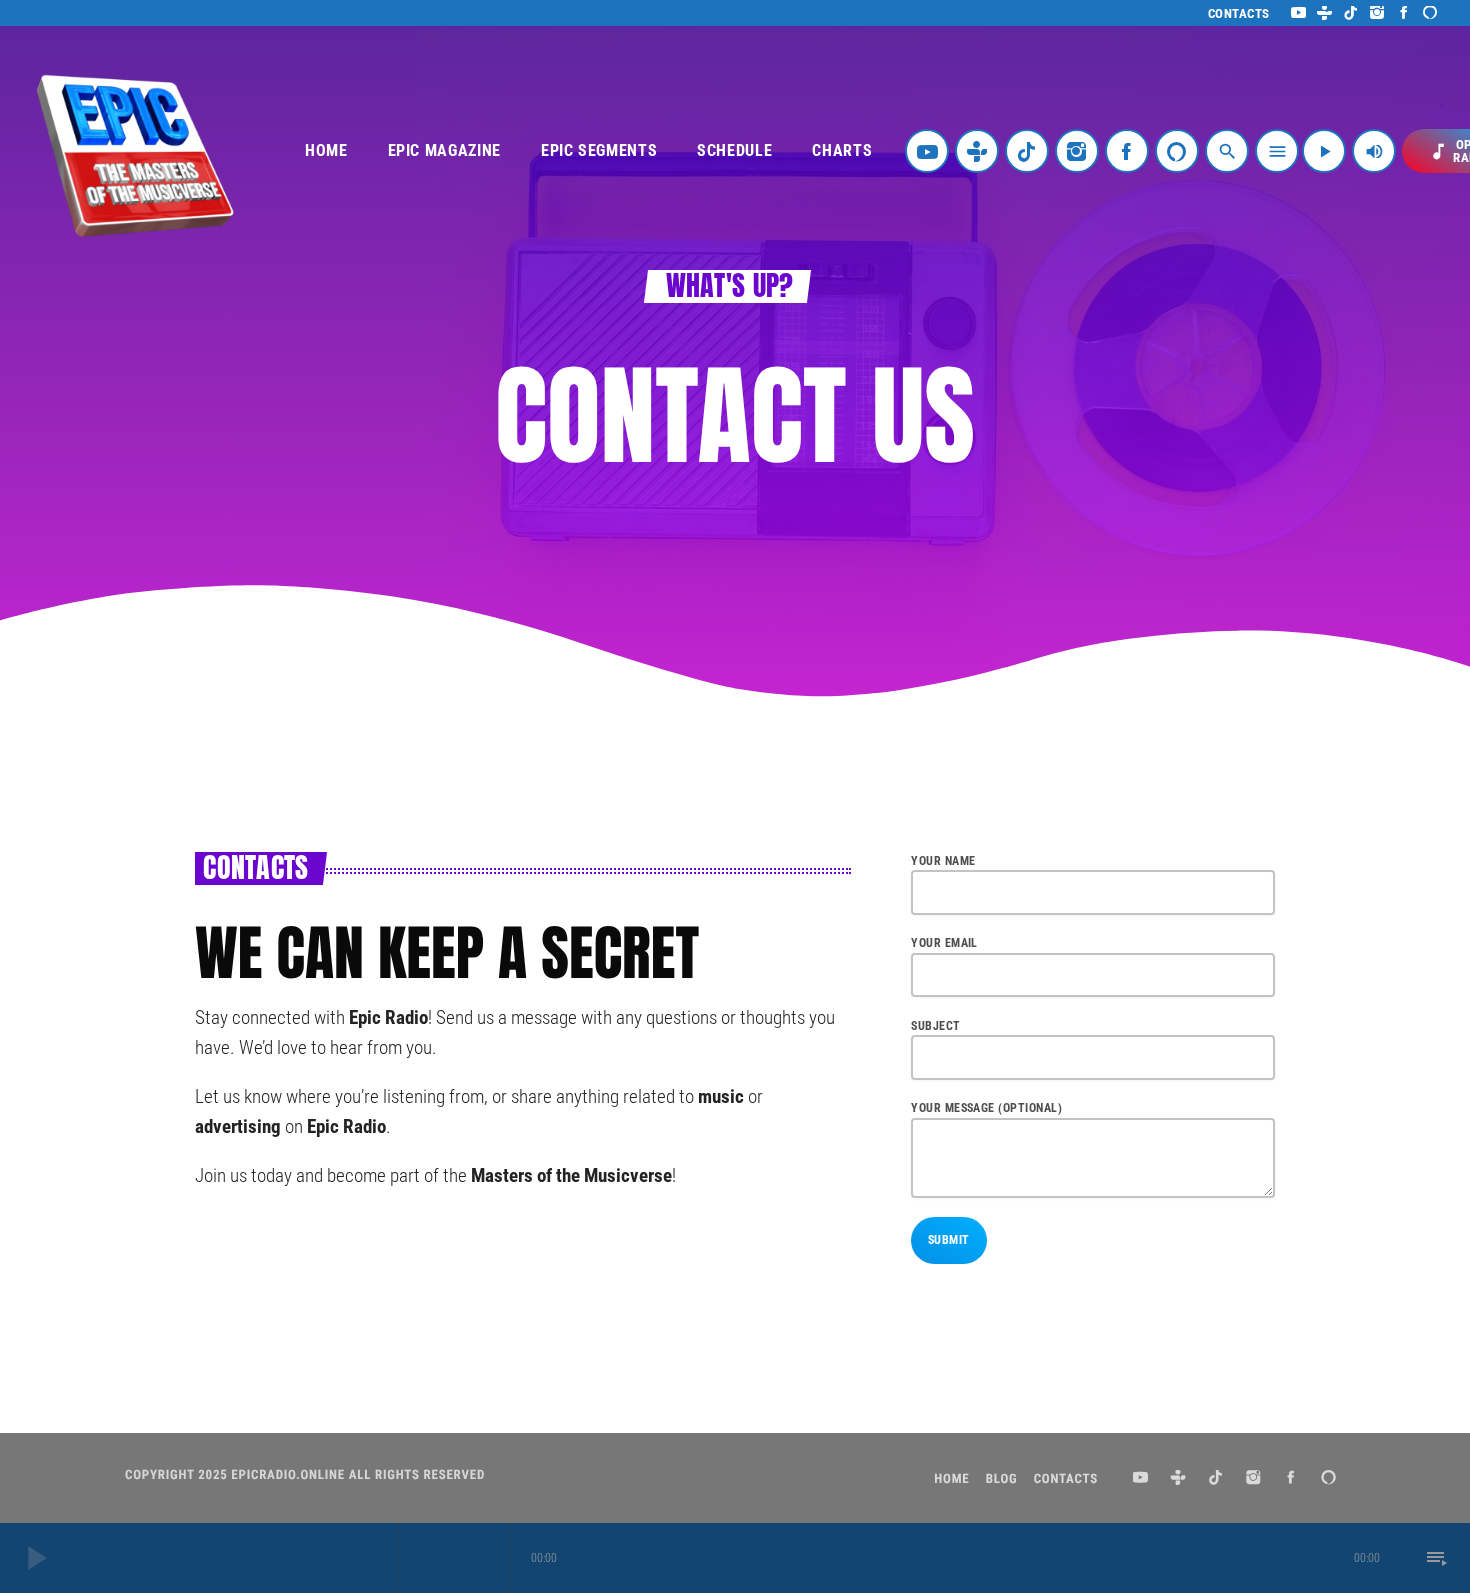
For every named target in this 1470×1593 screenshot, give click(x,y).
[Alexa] (1430, 13)
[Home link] (135, 151)
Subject (935, 1026)
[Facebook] (1404, 13)
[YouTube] (1298, 13)
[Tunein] (1324, 13)
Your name (943, 861)
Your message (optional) (986, 1108)
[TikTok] (1351, 13)
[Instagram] (1377, 13)
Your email (944, 943)
